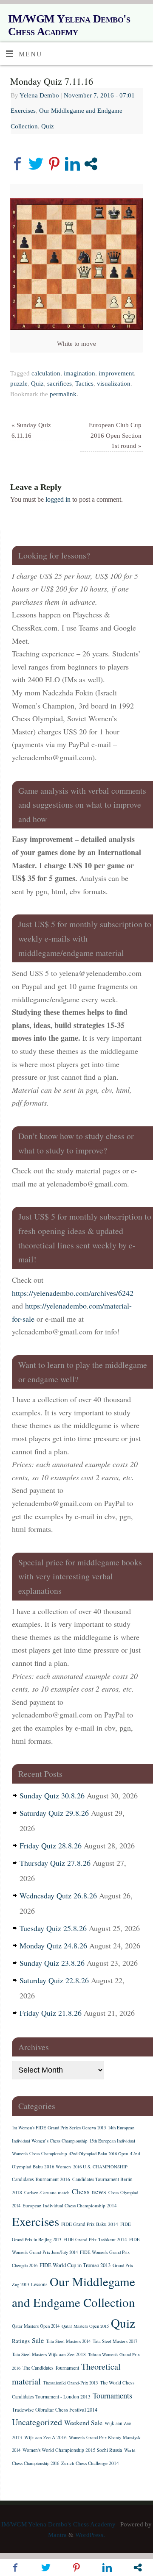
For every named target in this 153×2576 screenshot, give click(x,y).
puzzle (19, 383)
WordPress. (90, 2535)
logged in (58, 500)
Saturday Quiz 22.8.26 (54, 1980)
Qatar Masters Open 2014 (36, 2326)
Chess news (89, 2191)
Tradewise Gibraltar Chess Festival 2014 (55, 2409)
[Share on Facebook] (18, 164)
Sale (38, 2340)
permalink (63, 394)
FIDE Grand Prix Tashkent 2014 (95, 2239)
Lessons (39, 2284)
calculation (46, 373)
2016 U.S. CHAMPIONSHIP (100, 2167)
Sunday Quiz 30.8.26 (52, 1795)
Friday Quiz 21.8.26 (51, 2013)
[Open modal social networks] (91, 164)
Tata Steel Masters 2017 (115, 2341)
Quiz (48, 126)
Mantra (57, 2535)
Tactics (84, 383)
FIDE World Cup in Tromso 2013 (75, 2265)
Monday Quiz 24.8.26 (53, 1945)
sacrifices (59, 383)
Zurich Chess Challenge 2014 (90, 2463)
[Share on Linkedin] (72, 164)
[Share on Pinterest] (54, 164)
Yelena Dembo (39, 95)
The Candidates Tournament (51, 2368)
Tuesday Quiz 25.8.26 (53, 1928)
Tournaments (112, 2395)
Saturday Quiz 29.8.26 (54, 1813)
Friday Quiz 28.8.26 (51, 1845)
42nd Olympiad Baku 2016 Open (98, 2154)
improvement (116, 373)
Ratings (21, 2341)
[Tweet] (36, 164)
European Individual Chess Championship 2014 (70, 2205)
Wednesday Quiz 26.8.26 (58, 1895)
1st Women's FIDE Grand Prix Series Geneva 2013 (59, 2128)
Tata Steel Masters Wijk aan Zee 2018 (49, 2354)
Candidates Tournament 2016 (41, 2179)
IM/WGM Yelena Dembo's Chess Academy (69, 25)
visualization (114, 383)
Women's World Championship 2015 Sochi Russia (72, 2450)
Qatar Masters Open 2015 (85, 2326)
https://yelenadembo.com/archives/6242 (73, 1293)
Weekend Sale (83, 2422)
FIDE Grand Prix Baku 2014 (90, 2224)
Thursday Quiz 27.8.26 (55, 1863)
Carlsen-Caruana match (47, 2192)
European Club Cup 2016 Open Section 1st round (115, 436)
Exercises (23, 111)
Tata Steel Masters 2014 (68, 2341)
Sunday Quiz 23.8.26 (52, 1963)
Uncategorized (37, 2422)
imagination (79, 373)
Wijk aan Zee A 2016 (45, 2437)
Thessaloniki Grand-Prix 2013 (70, 2383)
